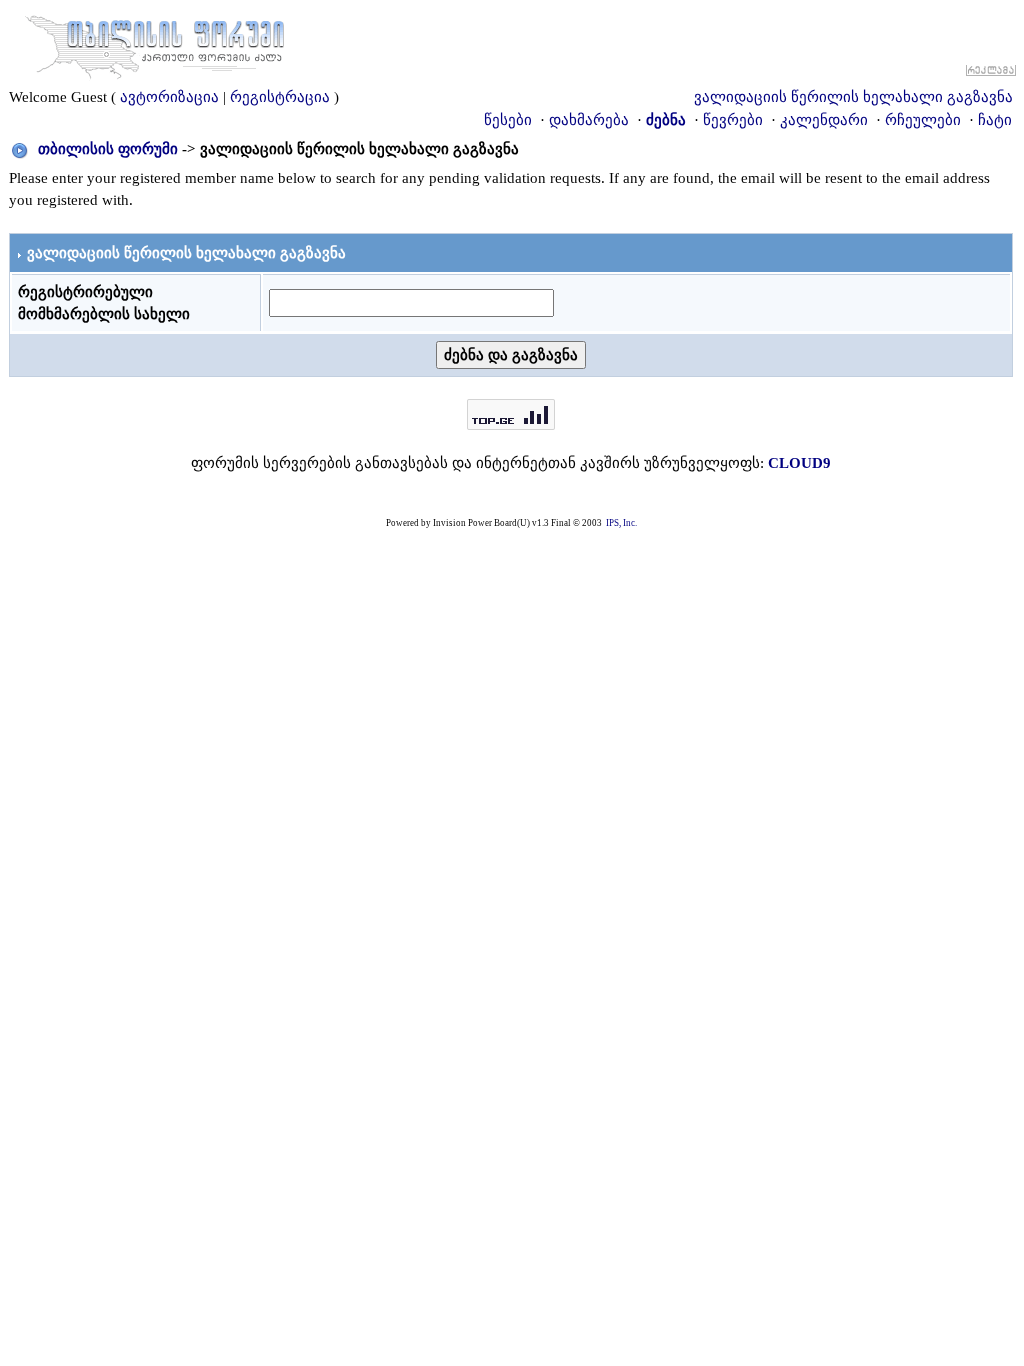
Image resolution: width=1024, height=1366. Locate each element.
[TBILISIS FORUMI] (155, 43)
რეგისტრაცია (280, 97)
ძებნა (666, 120)
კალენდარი (824, 120)
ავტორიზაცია (169, 97)
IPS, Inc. (621, 523)
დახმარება (589, 120)
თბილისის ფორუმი (108, 149)
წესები (508, 120)
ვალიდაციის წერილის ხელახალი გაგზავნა (853, 97)
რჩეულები (923, 120)
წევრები (733, 120)
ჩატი (995, 120)
